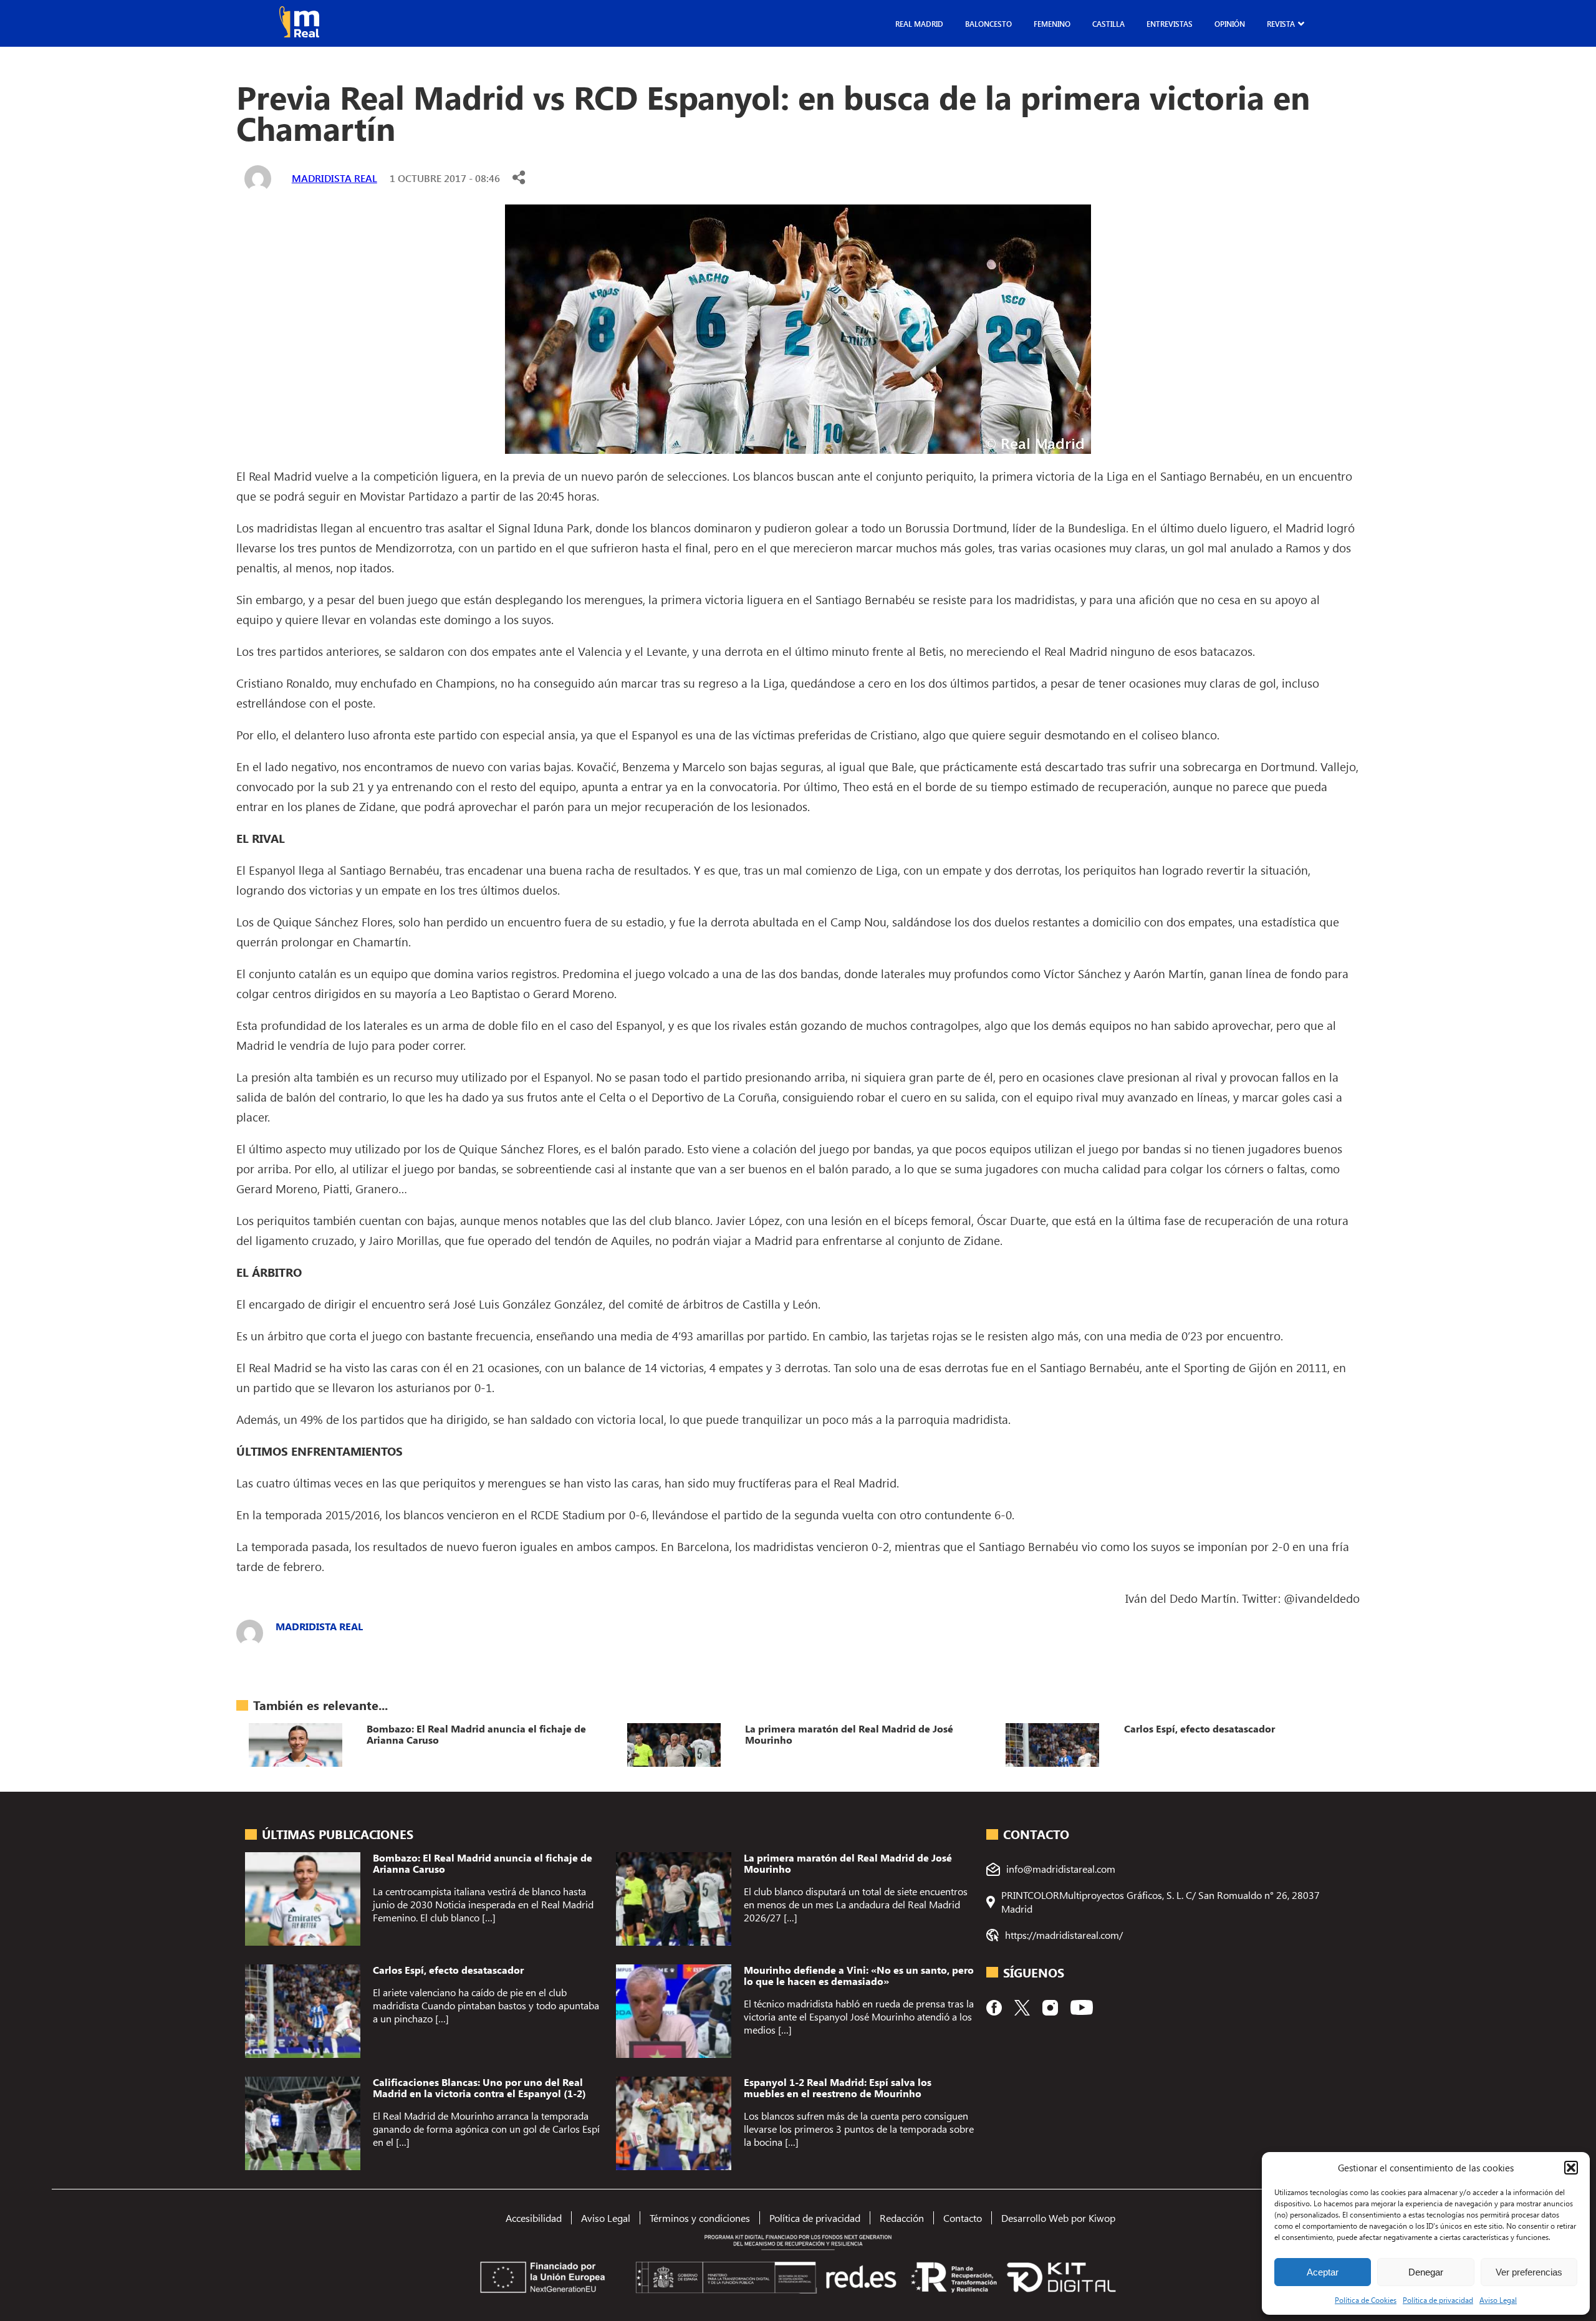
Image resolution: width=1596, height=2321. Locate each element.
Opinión (1230, 24)
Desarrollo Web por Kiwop (1058, 2218)
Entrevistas (1170, 24)
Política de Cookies (1366, 2300)
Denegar (1426, 2272)
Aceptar (1323, 2272)
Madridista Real (334, 178)
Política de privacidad (1438, 2300)
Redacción (902, 2218)
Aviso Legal (1498, 2300)
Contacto (963, 2218)
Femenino (1052, 24)
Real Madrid (919, 24)
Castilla (1108, 24)
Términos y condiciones (700, 2218)
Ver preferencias (1529, 2272)
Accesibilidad (534, 2218)
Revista (1281, 24)
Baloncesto (988, 24)
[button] (1571, 2168)
